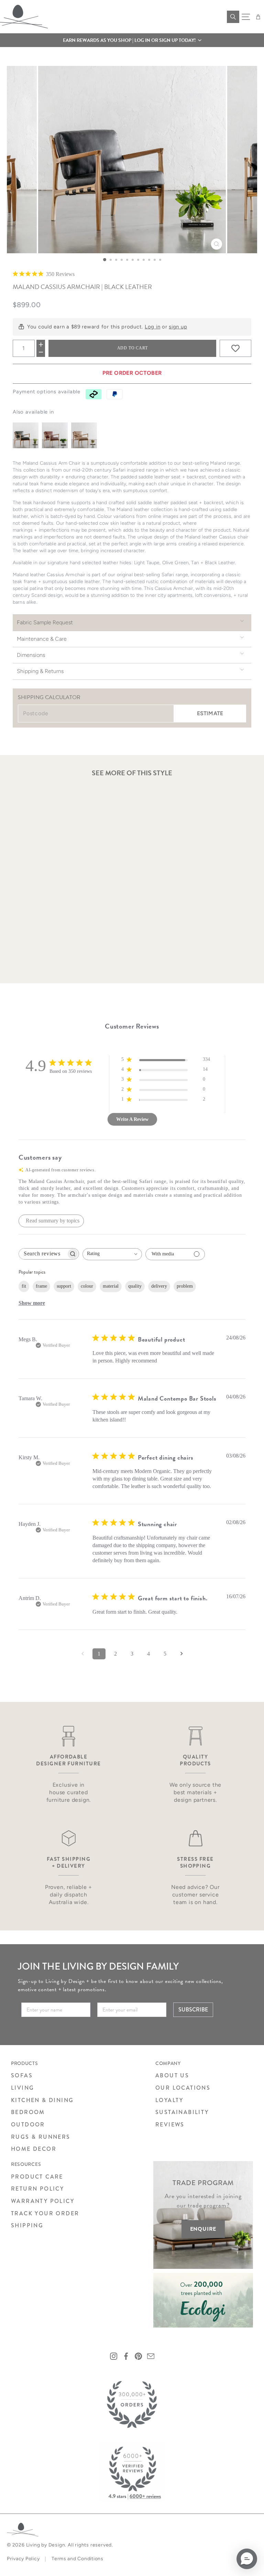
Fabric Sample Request (45, 622)
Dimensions (31, 655)
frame (41, 1286)
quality (135, 1286)
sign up (178, 327)
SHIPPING (27, 2225)
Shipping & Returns (40, 671)
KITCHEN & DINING (42, 2100)
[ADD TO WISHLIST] (235, 348)
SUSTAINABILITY (182, 2112)
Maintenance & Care (42, 639)
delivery (159, 1286)
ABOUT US (172, 2075)
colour (87, 1286)
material (111, 1286)
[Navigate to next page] (181, 1654)
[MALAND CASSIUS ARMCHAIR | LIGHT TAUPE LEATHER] (84, 435)
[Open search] (233, 17)
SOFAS (22, 2075)
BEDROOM (28, 2112)
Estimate (210, 713)
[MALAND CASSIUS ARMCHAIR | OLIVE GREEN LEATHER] (26, 435)
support (64, 1286)
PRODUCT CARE (37, 2177)
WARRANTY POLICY (43, 2201)
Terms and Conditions (78, 2559)
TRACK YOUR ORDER (45, 2213)
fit (24, 1286)
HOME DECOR (34, 2149)
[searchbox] (43, 1254)
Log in (152, 327)
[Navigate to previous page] (82, 1654)
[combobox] (112, 1254)
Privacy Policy (23, 2559)
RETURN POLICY (37, 2189)
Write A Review (132, 1119)
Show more (32, 1303)
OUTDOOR (28, 2125)
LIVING (23, 2088)
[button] (132, 40)
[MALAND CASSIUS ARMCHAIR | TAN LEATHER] (55, 435)
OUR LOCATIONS (183, 2088)
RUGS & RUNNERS (41, 2137)
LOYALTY (169, 2100)
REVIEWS (170, 2125)
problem (185, 1286)
